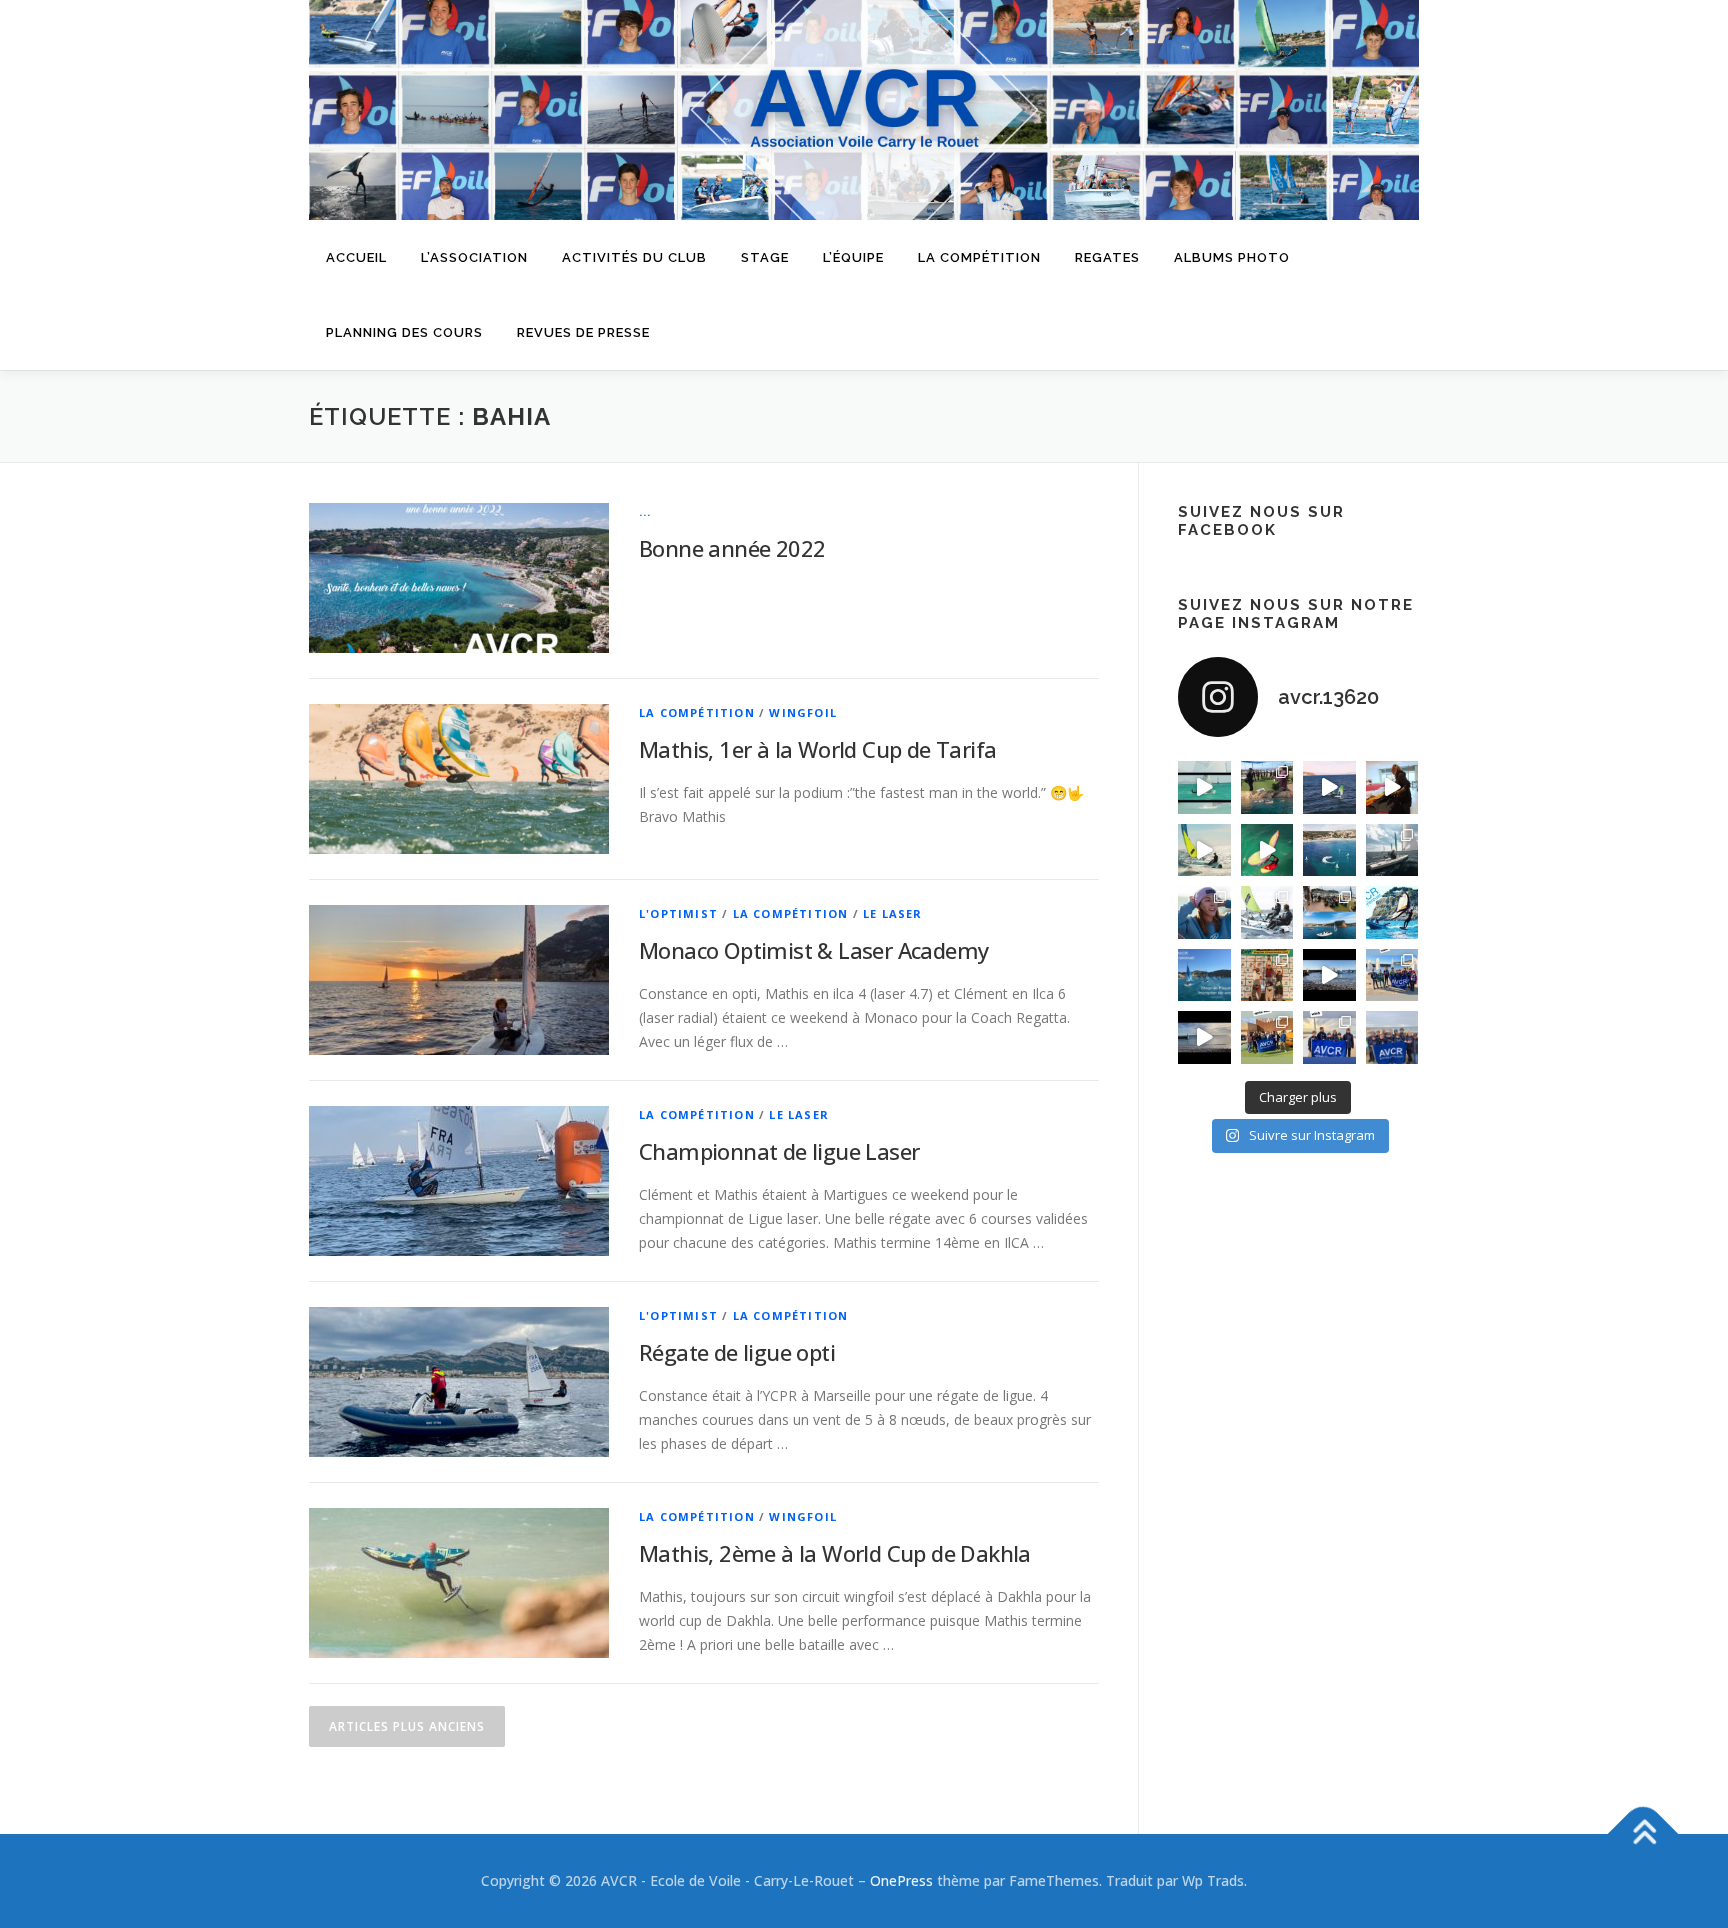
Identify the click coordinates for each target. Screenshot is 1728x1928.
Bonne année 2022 (732, 548)
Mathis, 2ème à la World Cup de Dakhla (835, 1553)
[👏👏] (1204, 975)
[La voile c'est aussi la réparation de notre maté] (1392, 787)
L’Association (474, 257)
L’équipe (853, 257)
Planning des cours (404, 332)
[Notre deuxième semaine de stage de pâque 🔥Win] (1204, 850)
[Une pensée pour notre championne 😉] (1392, 912)
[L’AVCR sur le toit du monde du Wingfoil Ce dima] (1267, 975)
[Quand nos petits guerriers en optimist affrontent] (1204, 787)
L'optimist (678, 913)
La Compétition (697, 712)
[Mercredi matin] (1392, 975)
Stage (765, 257)
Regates (1107, 257)
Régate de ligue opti (737, 1352)
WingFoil (803, 712)
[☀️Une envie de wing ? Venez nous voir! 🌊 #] (1267, 850)
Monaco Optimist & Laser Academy (813, 950)
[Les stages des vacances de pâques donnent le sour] (1392, 850)
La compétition (979, 257)
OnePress (901, 1880)
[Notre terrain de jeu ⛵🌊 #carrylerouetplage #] (1329, 850)
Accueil (356, 257)
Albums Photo (1232, 257)
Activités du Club (634, 257)
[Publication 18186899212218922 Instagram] (1267, 1037)
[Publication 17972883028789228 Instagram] (1329, 975)
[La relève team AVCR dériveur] (1392, 1037)
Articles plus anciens (407, 1726)
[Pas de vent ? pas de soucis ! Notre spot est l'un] (1267, 787)
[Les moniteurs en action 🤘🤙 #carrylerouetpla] (1329, 787)
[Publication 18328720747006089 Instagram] (1204, 1037)
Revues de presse (583, 332)
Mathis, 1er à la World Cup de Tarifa (817, 749)
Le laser (893, 913)
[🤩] (1329, 1037)
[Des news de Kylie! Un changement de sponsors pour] (1204, 912)
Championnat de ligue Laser (779, 1151)
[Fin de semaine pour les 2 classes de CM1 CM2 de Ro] (1329, 912)
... (645, 511)
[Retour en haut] (1643, 1834)
